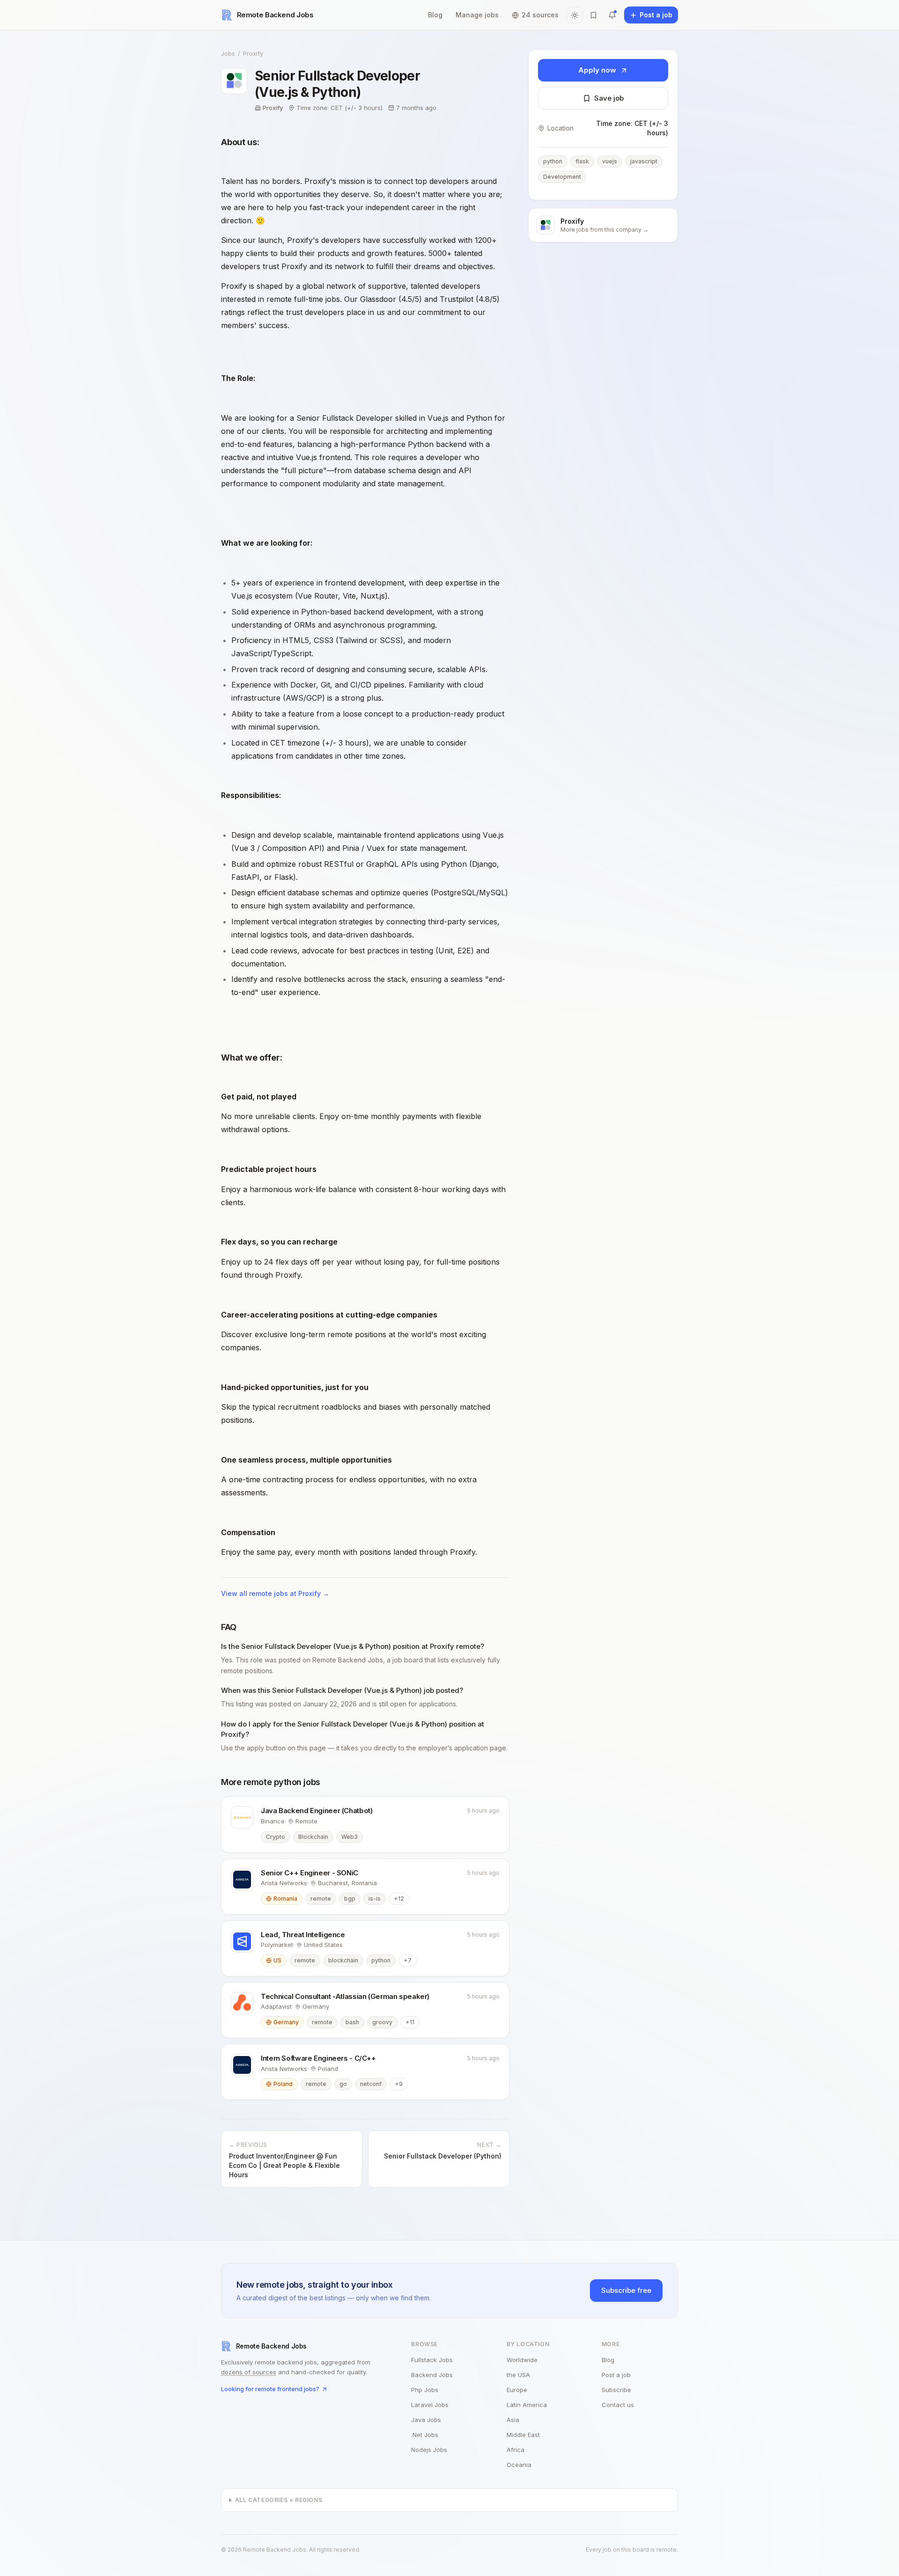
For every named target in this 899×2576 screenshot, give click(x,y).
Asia (513, 2420)
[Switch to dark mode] (575, 15)
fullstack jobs (432, 2360)
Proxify (253, 53)
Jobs (228, 53)
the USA (518, 2375)
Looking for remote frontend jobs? (270, 2389)
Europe (517, 2390)
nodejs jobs (429, 2450)
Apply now (597, 70)
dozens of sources (249, 2372)
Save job (609, 98)
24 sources (540, 15)
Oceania (519, 2465)
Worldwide (522, 2360)
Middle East (523, 2435)
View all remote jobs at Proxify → (275, 1593)
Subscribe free (626, 2290)
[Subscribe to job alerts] (612, 15)
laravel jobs (430, 2405)
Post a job (616, 2375)
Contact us (618, 2405)
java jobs (426, 2420)
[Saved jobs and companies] (593, 15)
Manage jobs (477, 15)
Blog (435, 15)
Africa (516, 2450)
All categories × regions (279, 2500)
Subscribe (616, 2390)
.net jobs (425, 2435)
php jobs (425, 2390)
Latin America (527, 2405)
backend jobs (432, 2375)
